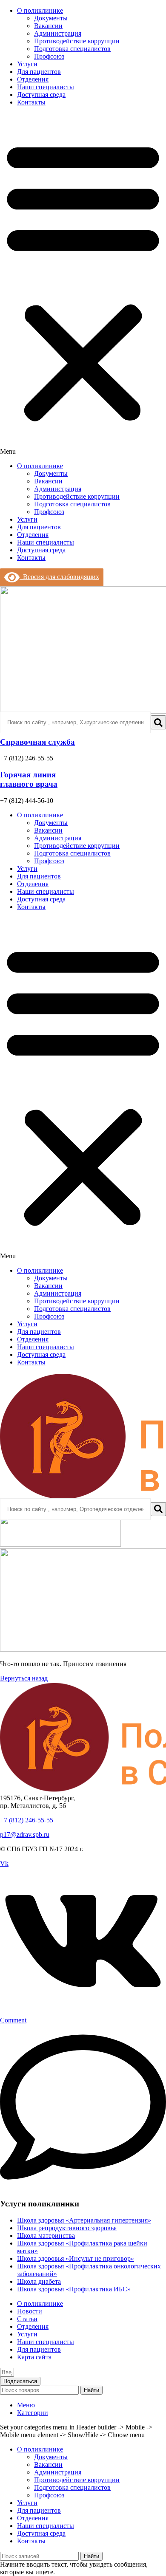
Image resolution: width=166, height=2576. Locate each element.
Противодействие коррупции (77, 41)
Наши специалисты (46, 87)
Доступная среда (41, 95)
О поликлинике (40, 10)
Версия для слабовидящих (59, 577)
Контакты (31, 102)
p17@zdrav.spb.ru (25, 1835)
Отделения (33, 79)
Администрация (58, 33)
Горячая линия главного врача (29, 779)
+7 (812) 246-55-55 (27, 1820)
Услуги (27, 64)
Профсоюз (49, 56)
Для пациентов (39, 72)
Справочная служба (37, 742)
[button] (83, 284)
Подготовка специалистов (72, 49)
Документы (51, 18)
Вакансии (48, 26)
